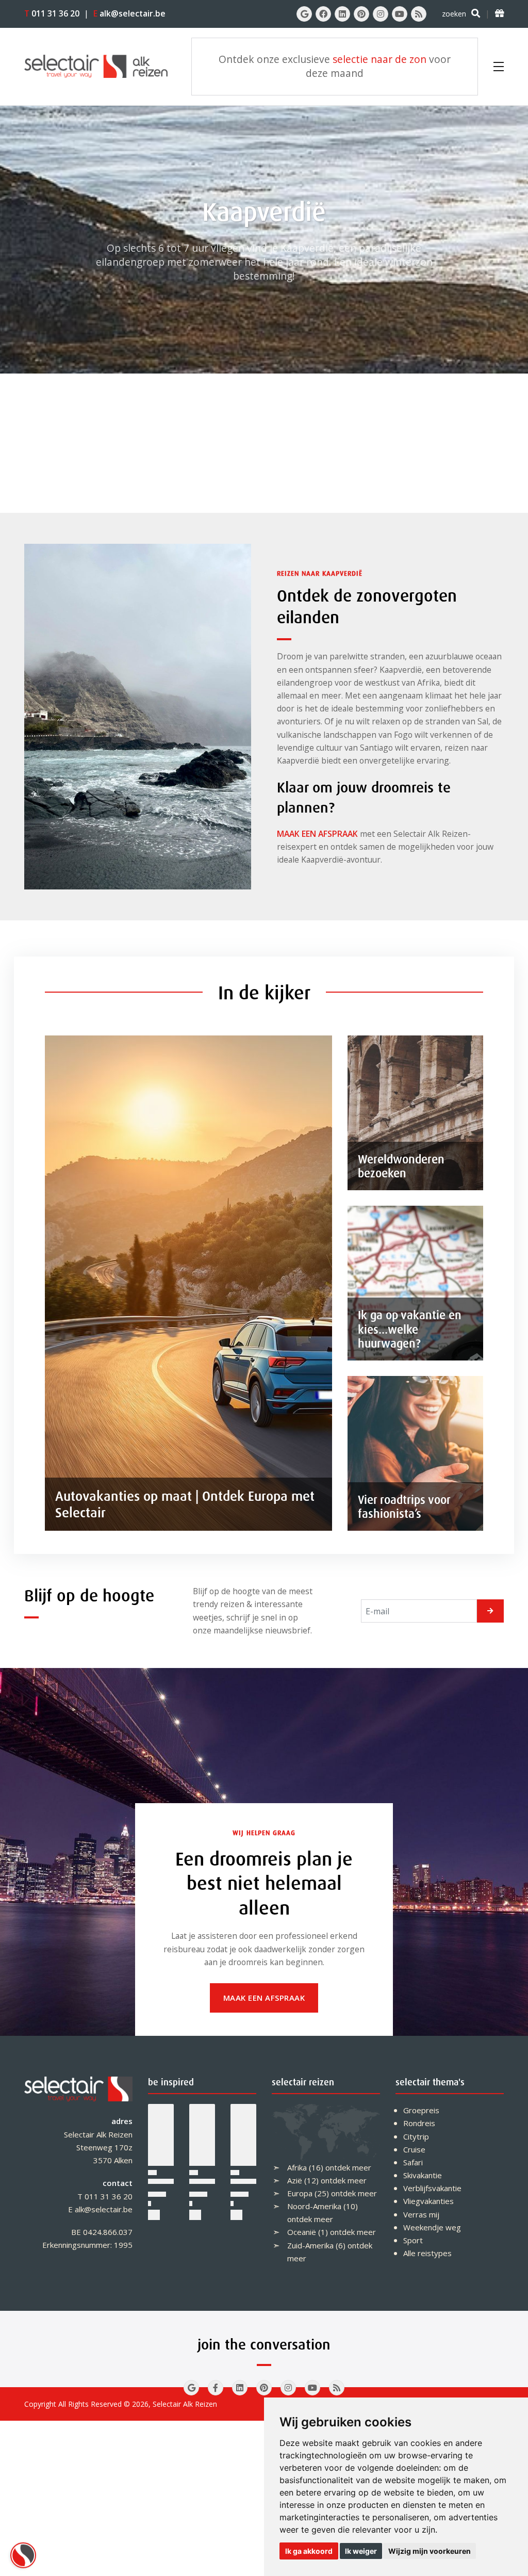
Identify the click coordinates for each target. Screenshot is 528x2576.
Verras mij (421, 2214)
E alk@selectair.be (100, 2209)
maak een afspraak (264, 1998)
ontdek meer (348, 2167)
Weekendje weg (432, 2227)
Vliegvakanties (428, 2201)
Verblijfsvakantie (432, 2188)
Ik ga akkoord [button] (309, 2551)
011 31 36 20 (52, 13)
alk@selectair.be (129, 13)
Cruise (414, 2149)
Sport (413, 2240)
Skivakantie (423, 2175)
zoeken (454, 14)
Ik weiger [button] (361, 2551)
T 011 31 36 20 (105, 2196)
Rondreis (419, 2123)
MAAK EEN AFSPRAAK (317, 834)
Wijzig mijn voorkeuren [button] (430, 2551)
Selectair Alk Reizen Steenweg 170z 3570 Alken (98, 2147)
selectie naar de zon (379, 59)
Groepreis (421, 2110)
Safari (413, 2162)
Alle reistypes (427, 2253)
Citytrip (416, 2136)
